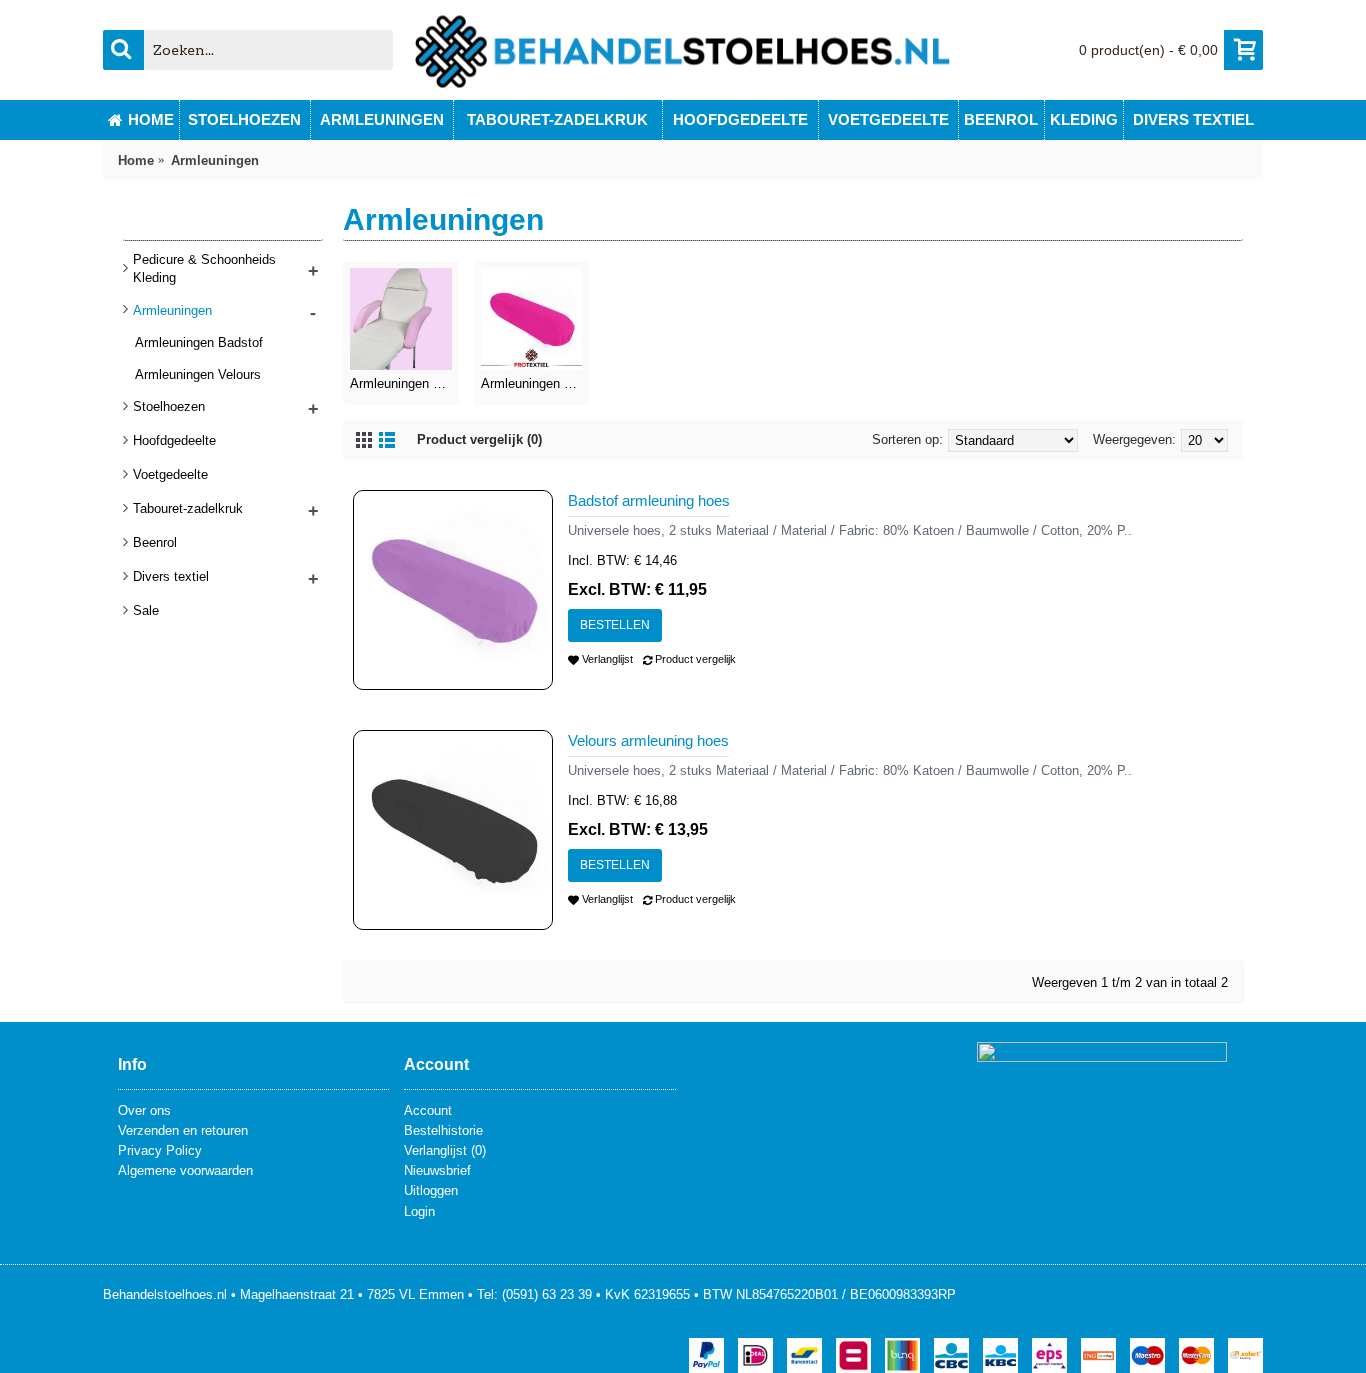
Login (419, 1211)
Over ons (144, 1110)
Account (428, 1110)
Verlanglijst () (445, 1150)
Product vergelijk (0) (479, 439)
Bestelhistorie (443, 1130)
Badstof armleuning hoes (649, 500)
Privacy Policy (160, 1150)
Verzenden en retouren (183, 1130)
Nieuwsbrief (437, 1170)
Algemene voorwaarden (185, 1170)
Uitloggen (431, 1190)
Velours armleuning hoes (648, 740)
